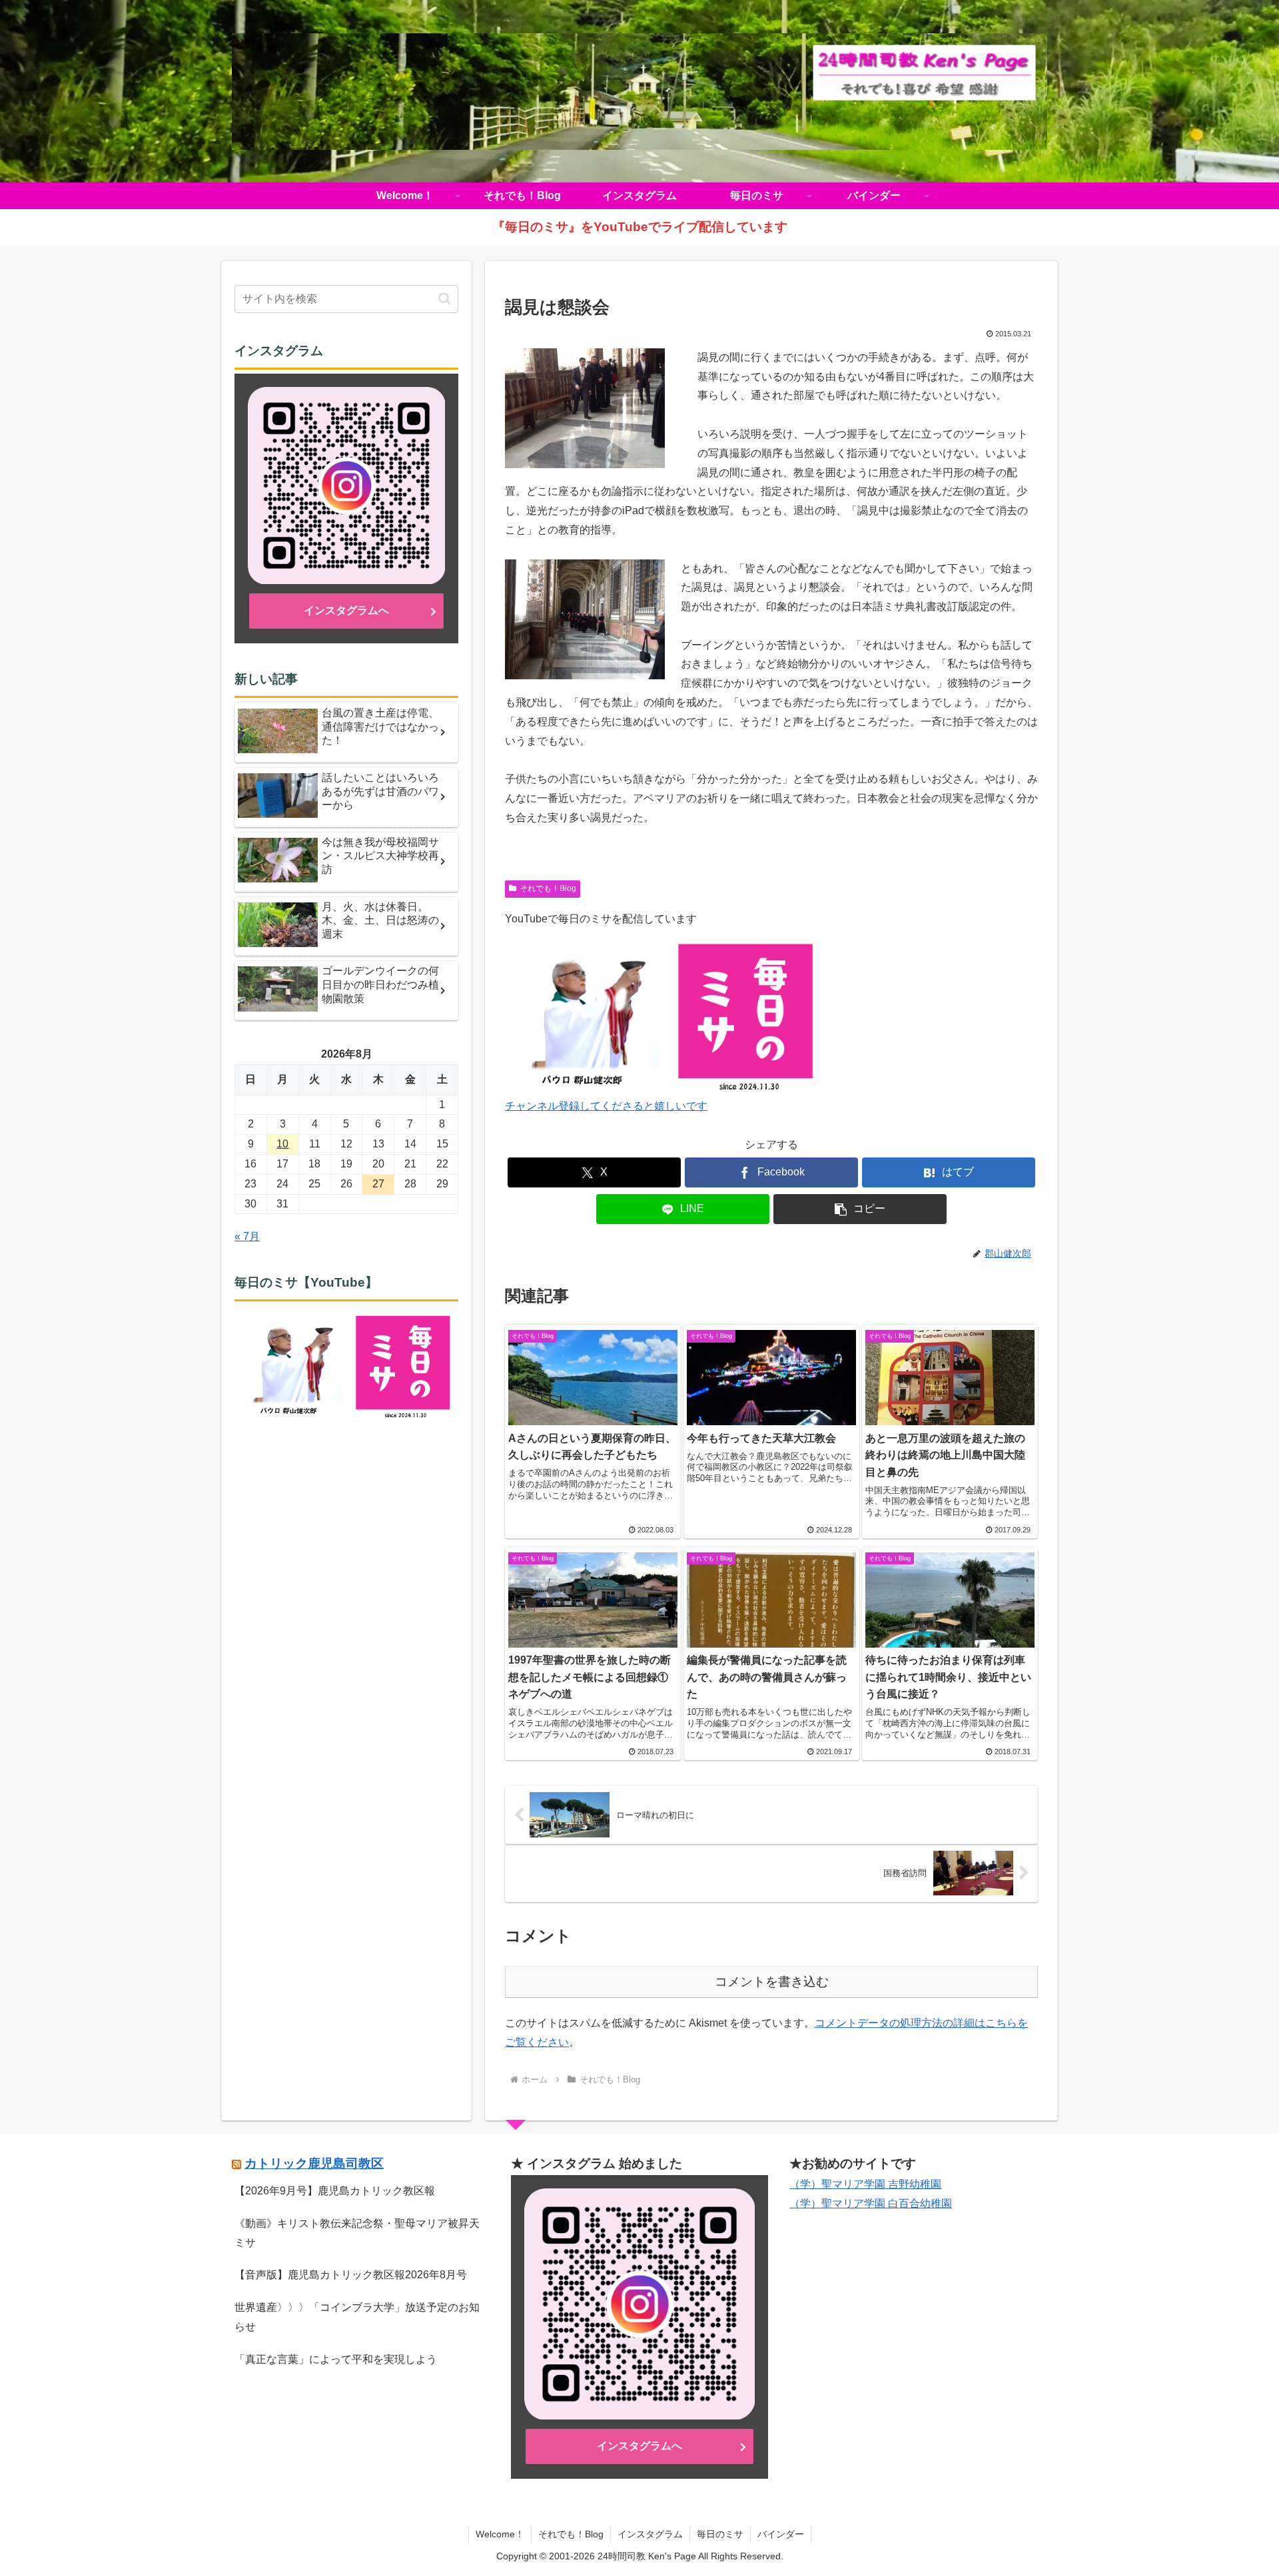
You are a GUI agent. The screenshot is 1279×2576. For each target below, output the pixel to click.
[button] (860, 1209)
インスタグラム (650, 2534)
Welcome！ (500, 2534)
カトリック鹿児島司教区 (314, 2163)
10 (282, 1144)
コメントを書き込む (772, 1982)
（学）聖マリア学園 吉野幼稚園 (865, 2184)
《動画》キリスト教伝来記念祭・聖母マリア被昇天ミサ (357, 2233)
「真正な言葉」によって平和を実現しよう (336, 2359)
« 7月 (247, 1236)
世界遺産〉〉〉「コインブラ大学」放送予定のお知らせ (357, 2317)
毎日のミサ (720, 2534)
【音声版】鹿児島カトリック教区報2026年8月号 (351, 2275)
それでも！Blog (548, 888)
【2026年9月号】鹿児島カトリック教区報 (335, 2191)
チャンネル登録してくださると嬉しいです (606, 1106)
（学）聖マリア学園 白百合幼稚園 (871, 2203)
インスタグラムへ (346, 610)
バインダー (781, 2534)
